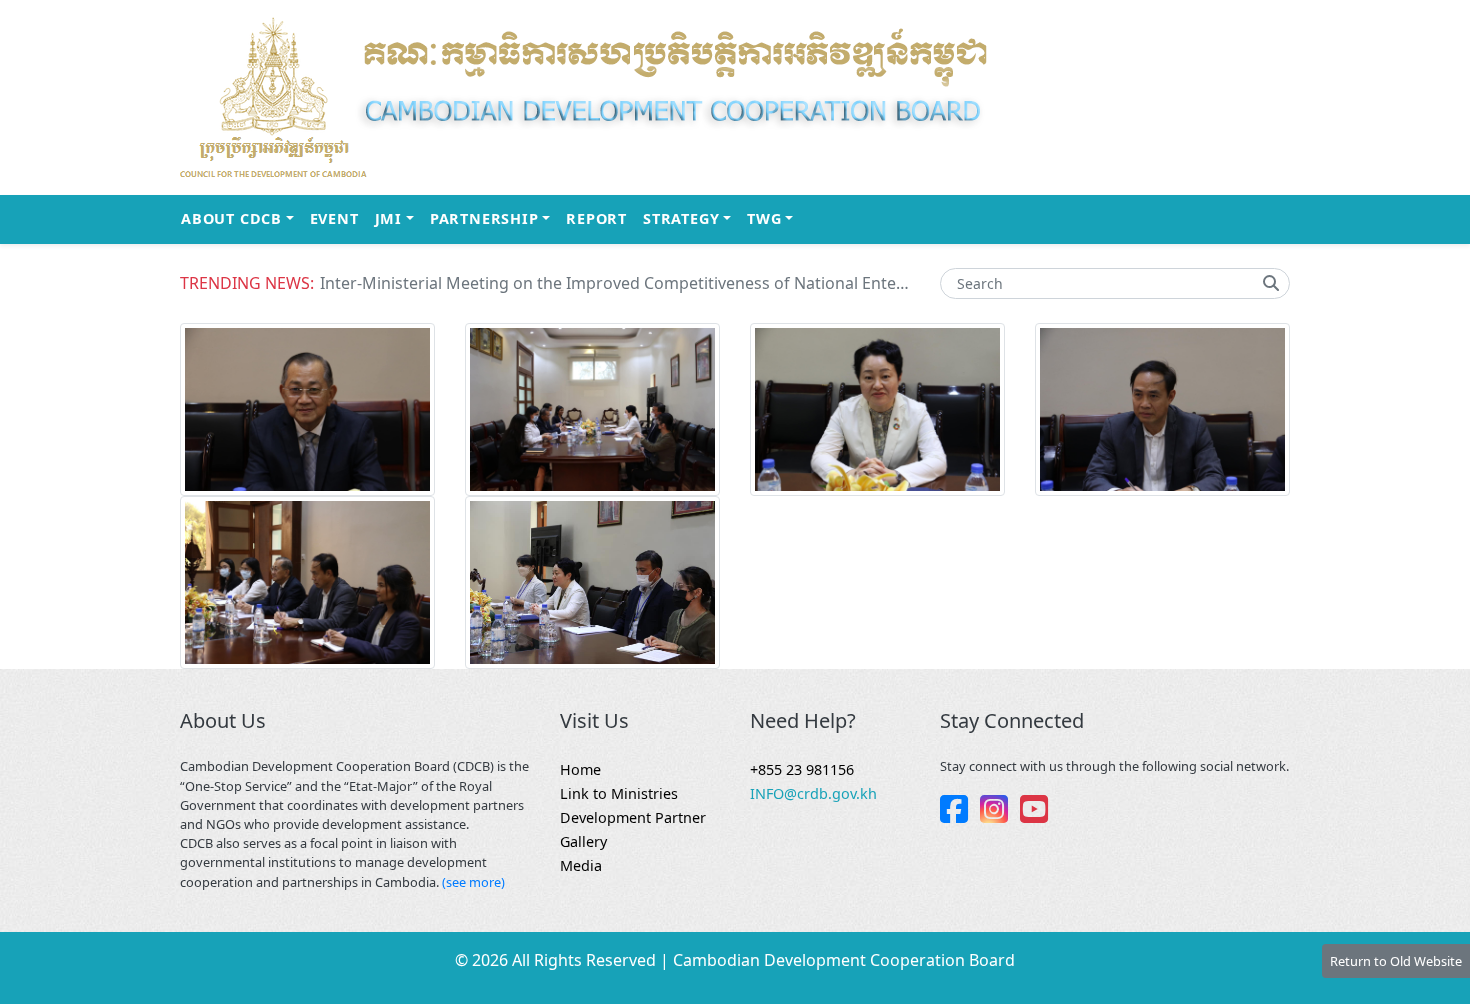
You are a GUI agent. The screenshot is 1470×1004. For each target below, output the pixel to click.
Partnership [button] (494, 218)
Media (581, 865)
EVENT (334, 218)
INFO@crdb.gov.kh (813, 793)
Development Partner (633, 817)
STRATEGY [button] (691, 218)
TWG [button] (774, 218)
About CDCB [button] (241, 218)
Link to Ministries (619, 793)
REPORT (596, 218)
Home (580, 769)
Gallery (583, 841)
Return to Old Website (1396, 961)
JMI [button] (398, 218)
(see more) (473, 882)
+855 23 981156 (802, 769)
